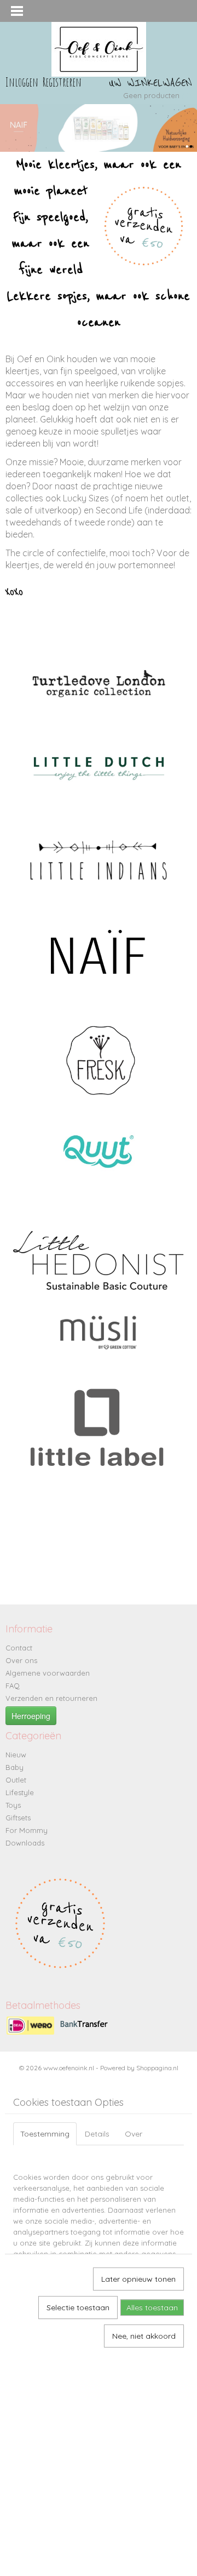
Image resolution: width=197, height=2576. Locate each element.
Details (97, 2134)
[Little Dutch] (99, 769)
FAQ (13, 1686)
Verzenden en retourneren (51, 1698)
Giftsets (18, 1818)
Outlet (16, 1780)
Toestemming (45, 2134)
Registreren (62, 82)
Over (134, 2134)
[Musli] (99, 1333)
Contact (19, 1648)
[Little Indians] (99, 860)
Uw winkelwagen (150, 83)
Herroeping (31, 1716)
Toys (13, 1805)
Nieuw (16, 1755)
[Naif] (99, 951)
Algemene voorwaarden (48, 1673)
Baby (15, 1767)
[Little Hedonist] (99, 1261)
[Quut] (100, 1150)
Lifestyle (20, 1792)
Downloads (25, 1843)
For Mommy (27, 1830)
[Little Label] (99, 1446)
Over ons (21, 1660)
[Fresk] (100, 1059)
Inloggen (22, 82)
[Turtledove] (99, 682)
